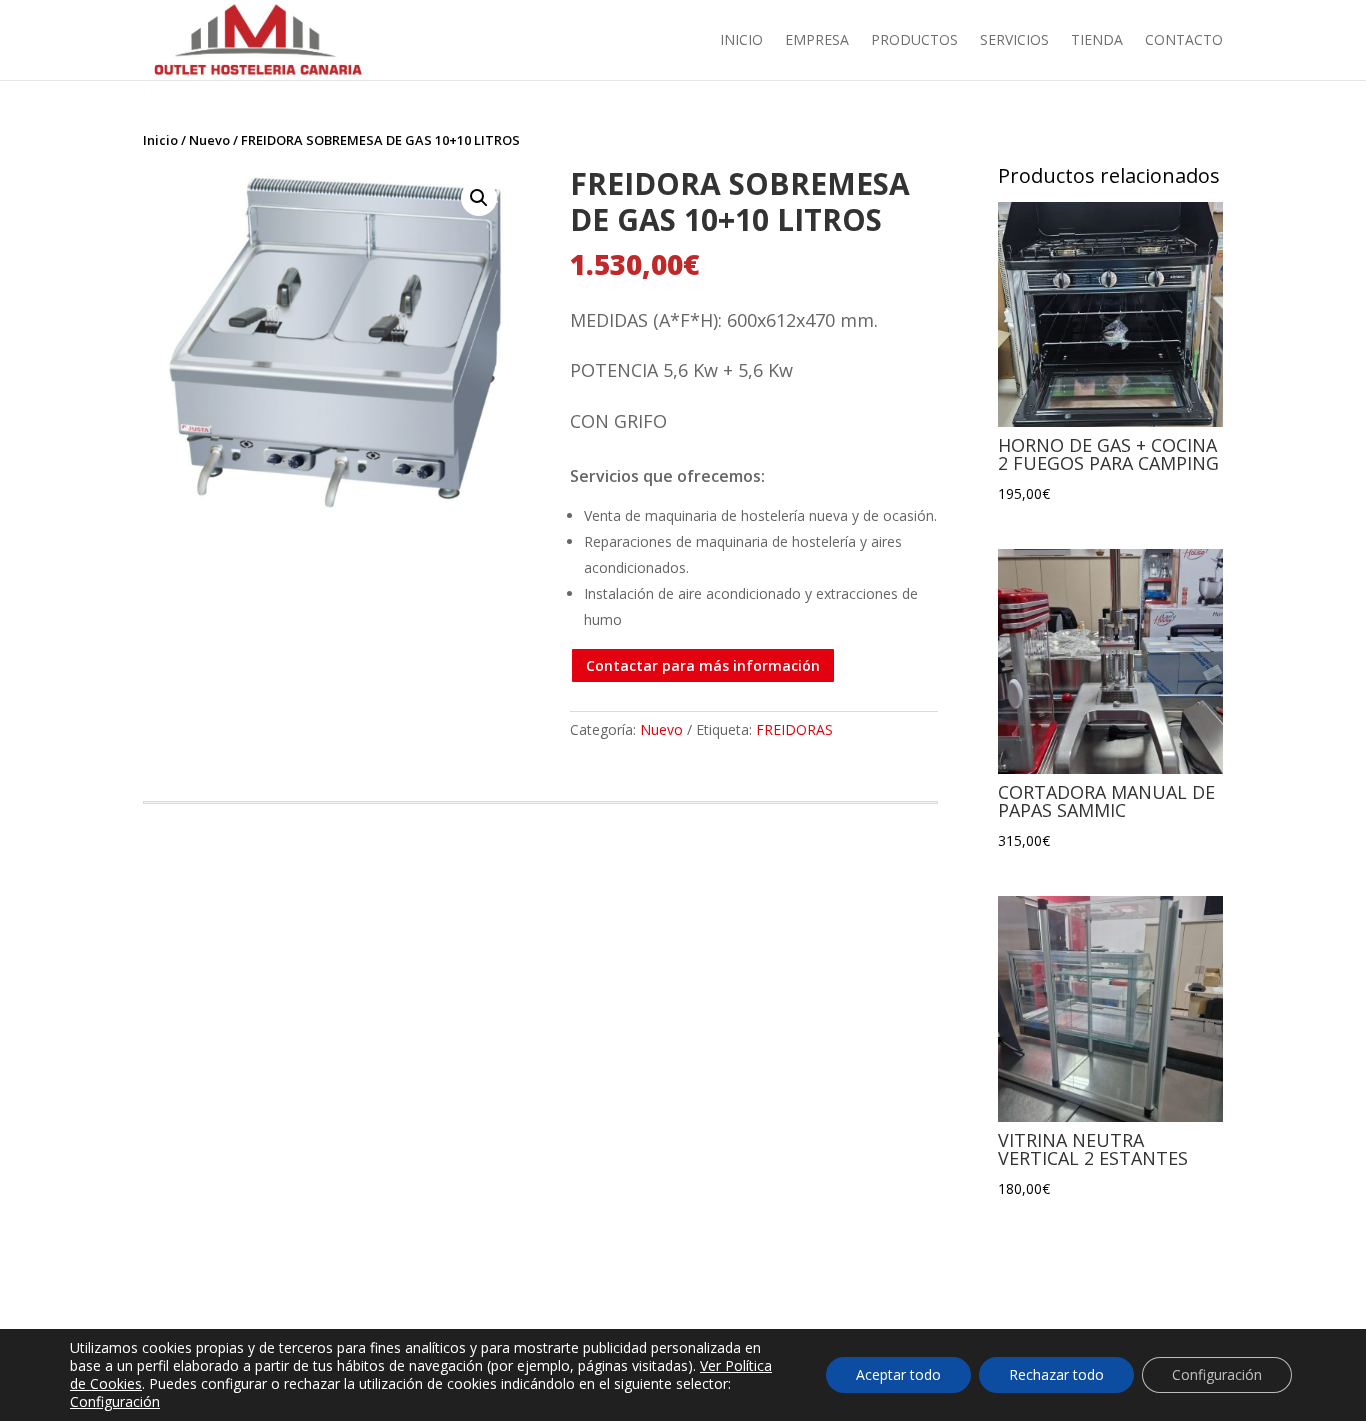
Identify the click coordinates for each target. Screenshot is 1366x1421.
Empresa (817, 41)
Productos (914, 41)
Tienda (1097, 41)
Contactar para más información (703, 665)
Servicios (1014, 41)
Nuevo (209, 140)
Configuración (115, 1402)
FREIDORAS (794, 729)
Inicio (741, 41)
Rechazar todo (1056, 1374)
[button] (479, 198)
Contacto (1184, 41)
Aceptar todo (898, 1374)
